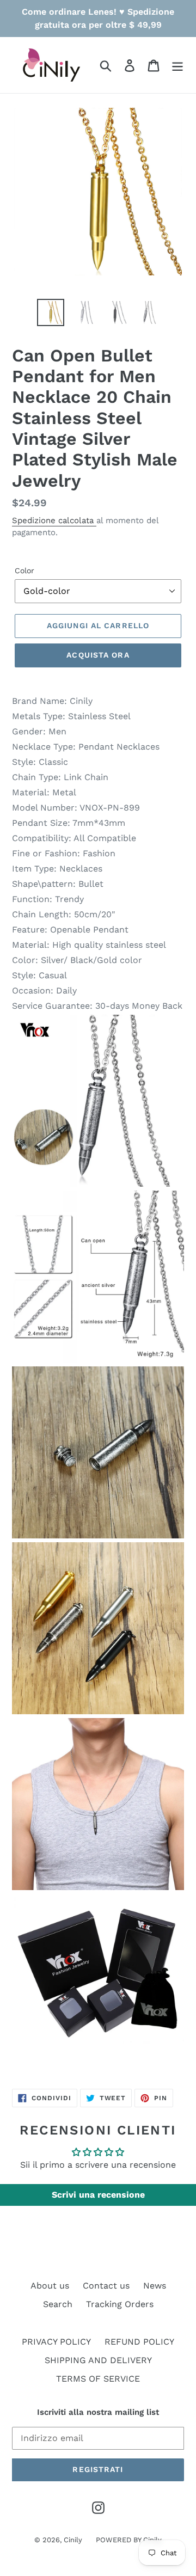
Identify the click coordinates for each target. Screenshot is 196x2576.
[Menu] (177, 65)
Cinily (73, 2540)
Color (24, 571)
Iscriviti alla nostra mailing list (98, 2412)
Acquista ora (98, 655)
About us (50, 2286)
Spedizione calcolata (54, 520)
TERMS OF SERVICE (98, 2379)
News (155, 2286)
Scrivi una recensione (98, 2195)
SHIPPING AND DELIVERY (98, 2360)
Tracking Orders (120, 2304)
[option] (50, 312)
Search (58, 2304)
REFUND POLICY (139, 2342)
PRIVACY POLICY (56, 2342)
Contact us (106, 2286)
